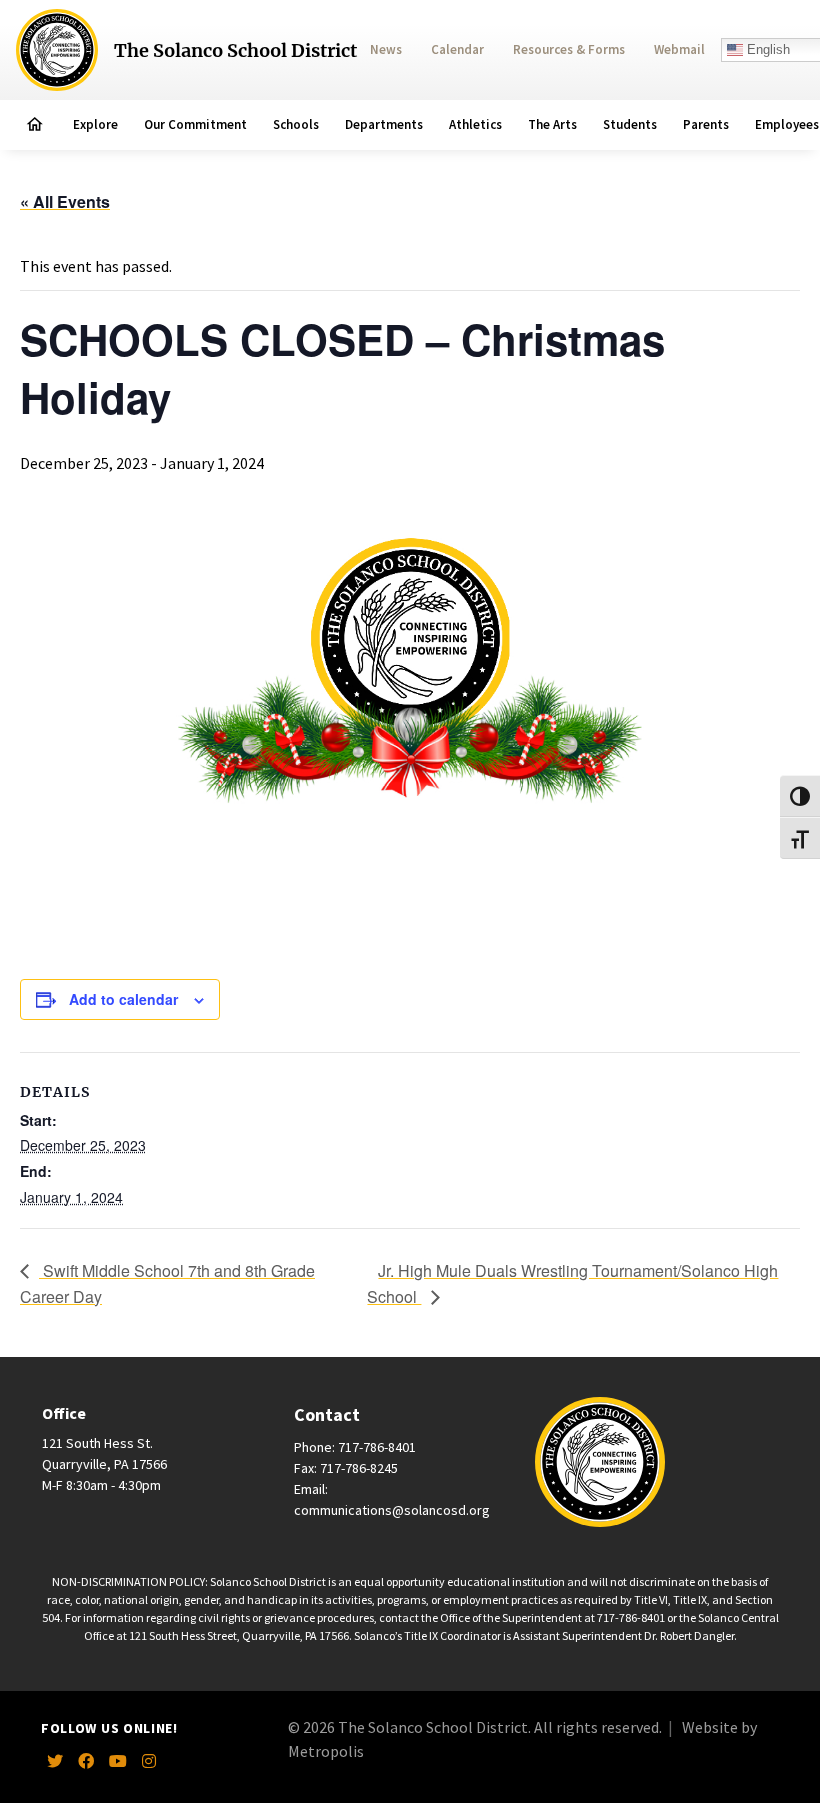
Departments (384, 124)
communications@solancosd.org (392, 1510)
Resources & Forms (569, 49)
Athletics (475, 124)
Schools (296, 124)
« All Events (65, 201)
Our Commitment (195, 124)
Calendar (457, 49)
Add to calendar (123, 999)
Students (630, 124)
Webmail (679, 49)
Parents (706, 124)
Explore (95, 124)
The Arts (552, 124)
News (386, 49)
